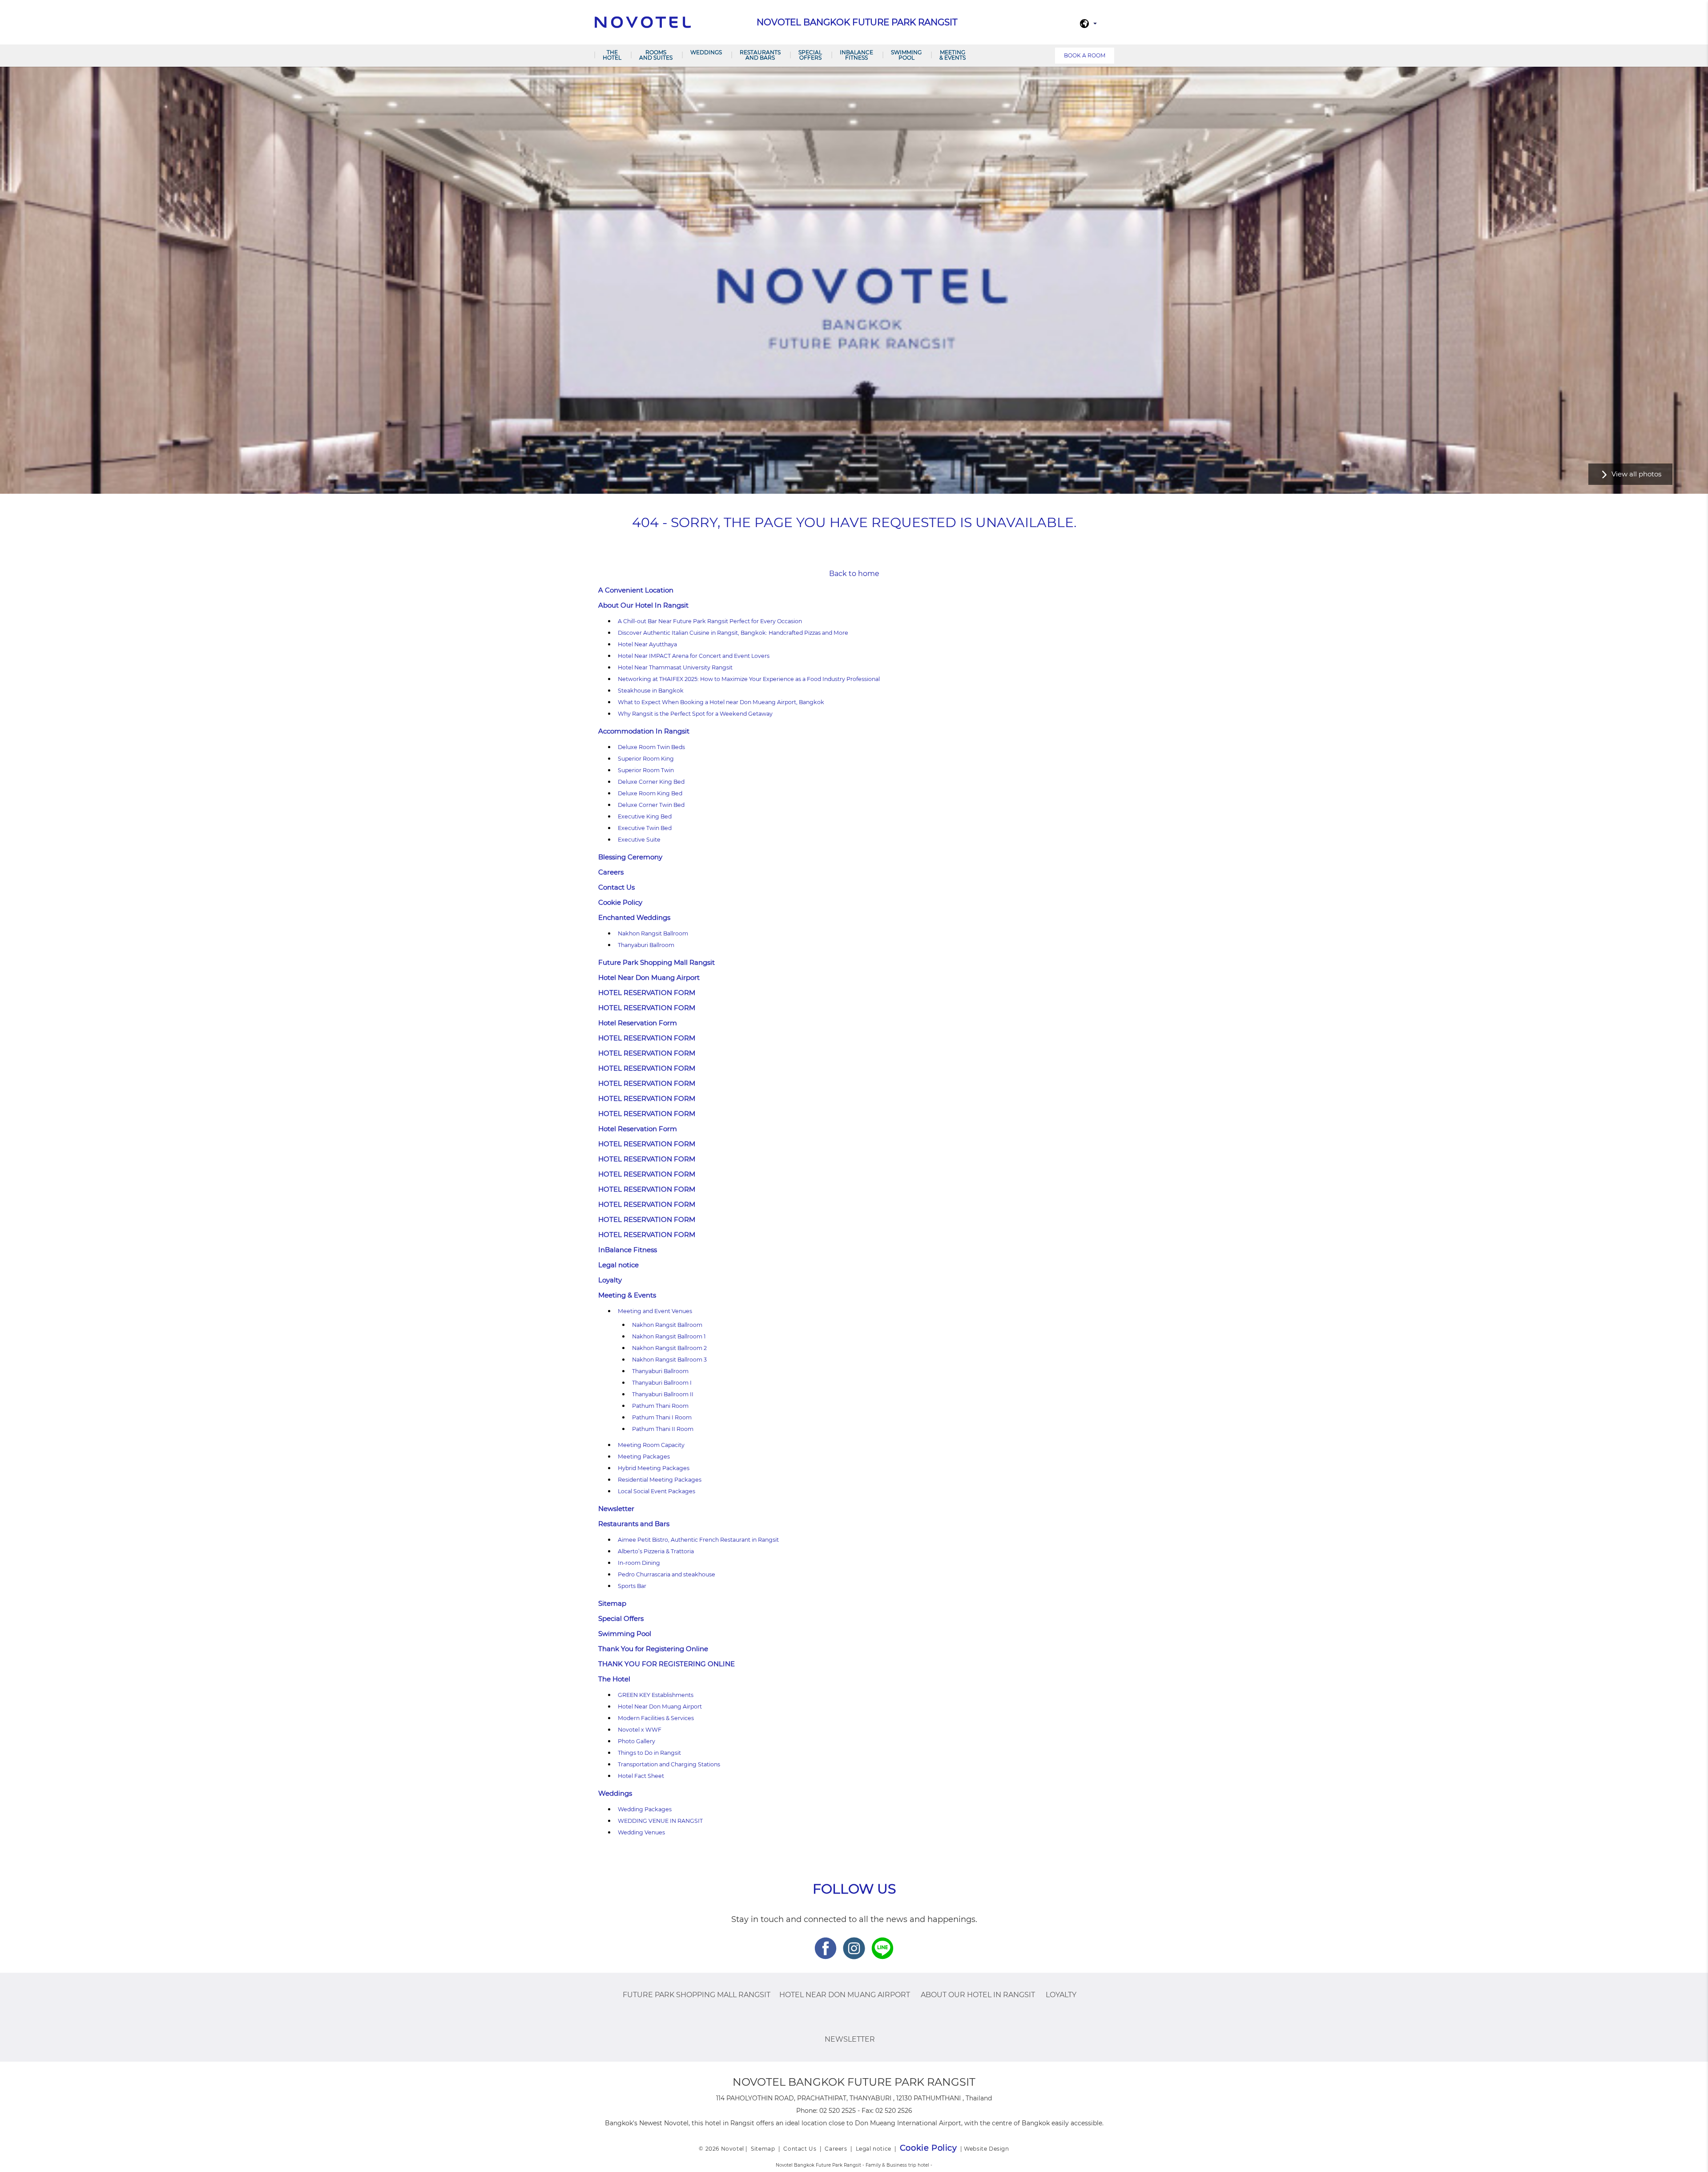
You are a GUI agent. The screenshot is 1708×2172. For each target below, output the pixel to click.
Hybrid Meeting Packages (654, 1468)
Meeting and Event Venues (655, 1311)
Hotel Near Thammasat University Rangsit (675, 667)
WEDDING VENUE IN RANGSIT (660, 1821)
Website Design (986, 2149)
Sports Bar (632, 1586)
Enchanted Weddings (634, 917)
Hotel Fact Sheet (641, 1776)
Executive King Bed (645, 816)
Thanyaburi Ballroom (646, 945)
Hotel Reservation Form (638, 1023)
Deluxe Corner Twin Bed (651, 805)
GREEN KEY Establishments (656, 1695)
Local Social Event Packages (657, 1491)
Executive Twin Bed (645, 828)
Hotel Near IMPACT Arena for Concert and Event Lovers (694, 656)
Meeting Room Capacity (651, 1445)
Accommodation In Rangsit (644, 731)
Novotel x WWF (640, 1730)
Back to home (854, 574)
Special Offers (810, 55)
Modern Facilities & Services (656, 1718)
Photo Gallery (636, 1741)
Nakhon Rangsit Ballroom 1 (669, 1336)
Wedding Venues (641, 1832)
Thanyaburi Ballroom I (662, 1383)
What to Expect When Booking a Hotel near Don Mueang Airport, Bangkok (721, 702)
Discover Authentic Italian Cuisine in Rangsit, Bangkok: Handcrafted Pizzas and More (733, 633)
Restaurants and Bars (760, 55)
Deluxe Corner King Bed (651, 782)
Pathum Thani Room (660, 1406)
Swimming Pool (906, 55)
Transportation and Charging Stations (669, 1764)
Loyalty (610, 1280)
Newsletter (616, 1509)
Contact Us (616, 887)
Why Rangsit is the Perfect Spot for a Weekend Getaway (695, 714)
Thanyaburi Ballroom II (663, 1394)
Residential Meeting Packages (660, 1480)
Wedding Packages (645, 1809)
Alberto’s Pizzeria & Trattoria (656, 1551)
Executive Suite (639, 840)
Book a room (1085, 55)
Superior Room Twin (646, 770)
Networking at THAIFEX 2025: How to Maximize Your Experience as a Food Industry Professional (749, 679)
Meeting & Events (953, 55)
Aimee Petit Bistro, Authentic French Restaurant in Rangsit (698, 1540)
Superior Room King (646, 759)
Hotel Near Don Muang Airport (649, 977)
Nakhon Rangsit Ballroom (653, 933)
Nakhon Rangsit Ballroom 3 (669, 1360)
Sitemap (612, 1603)
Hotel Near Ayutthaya (647, 644)
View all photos (1636, 474)
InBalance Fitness (856, 55)
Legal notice (618, 1265)
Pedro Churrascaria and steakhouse (667, 1574)
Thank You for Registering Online (653, 1649)
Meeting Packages (644, 1457)
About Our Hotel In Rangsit (643, 605)
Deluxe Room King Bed (650, 793)
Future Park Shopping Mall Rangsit (657, 962)
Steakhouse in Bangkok (651, 691)
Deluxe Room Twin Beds (651, 747)
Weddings (706, 52)
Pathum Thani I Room (662, 1417)
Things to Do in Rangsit (649, 1753)
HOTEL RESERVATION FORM (647, 993)
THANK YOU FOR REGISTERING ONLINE (667, 1664)
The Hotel (612, 55)
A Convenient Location (636, 590)
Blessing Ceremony (630, 857)
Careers (611, 872)
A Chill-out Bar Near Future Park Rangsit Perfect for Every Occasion (710, 621)
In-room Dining (639, 1563)
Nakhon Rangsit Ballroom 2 (669, 1348)
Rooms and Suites (656, 55)
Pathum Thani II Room (663, 1429)
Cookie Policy (620, 902)
